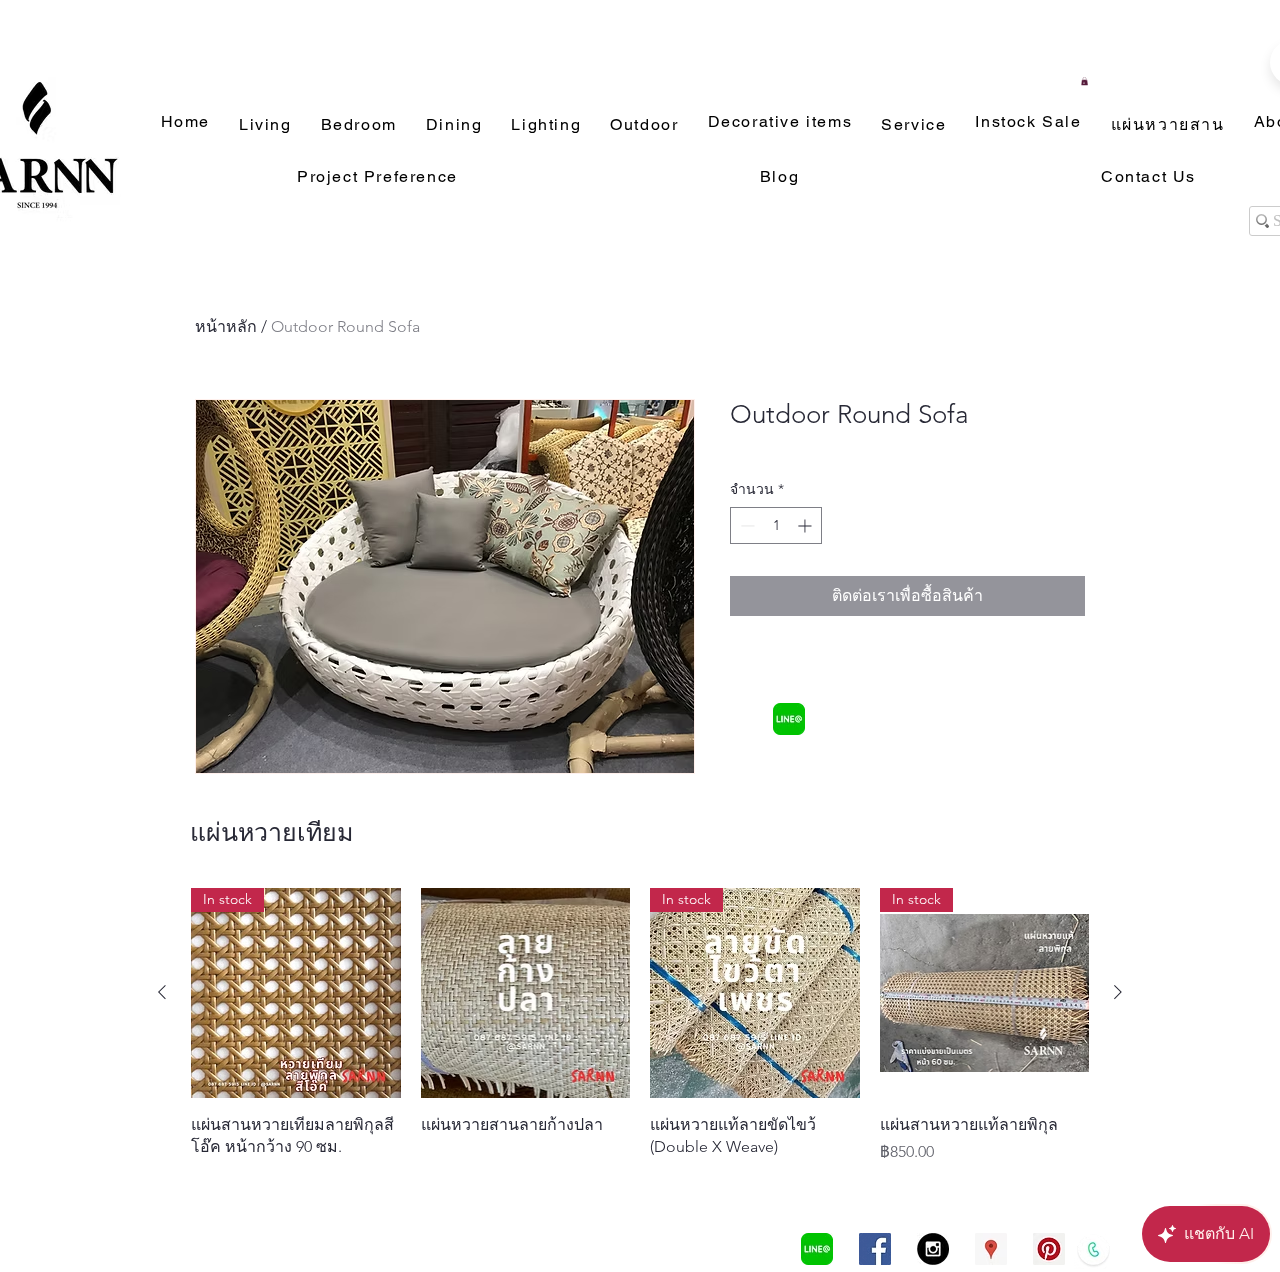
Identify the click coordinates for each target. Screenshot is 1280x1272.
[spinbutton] (776, 525)
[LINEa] (789, 719)
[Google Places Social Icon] (991, 1249)
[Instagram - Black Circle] (933, 1249)
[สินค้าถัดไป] (1118, 992)
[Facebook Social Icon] (875, 1249)
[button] (1084, 81)
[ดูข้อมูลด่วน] (526, 993)
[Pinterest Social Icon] (1049, 1249)
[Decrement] (745, 525)
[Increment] (806, 525)
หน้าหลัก (226, 326)
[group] (640, 1026)
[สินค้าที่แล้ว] (162, 992)
